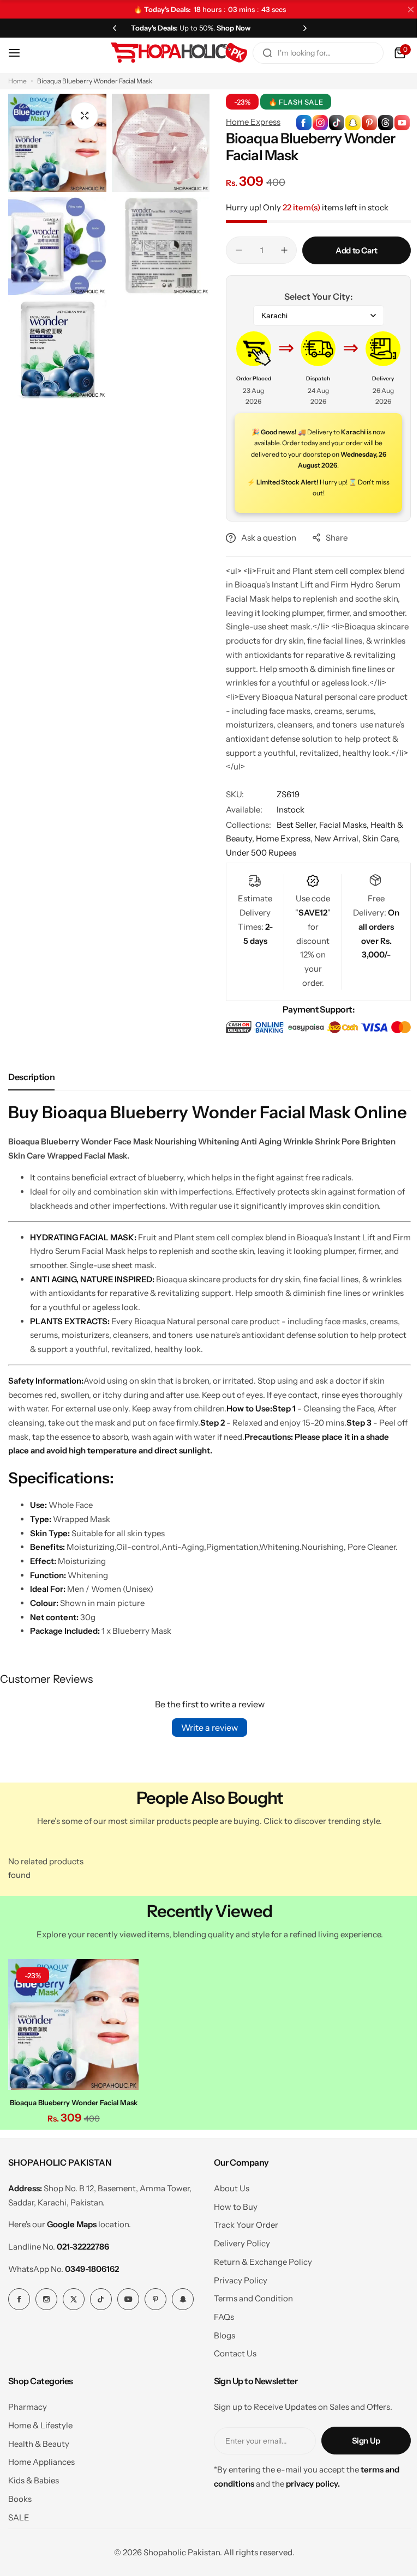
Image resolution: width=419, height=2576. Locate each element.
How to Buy (231, 2224)
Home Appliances (41, 2480)
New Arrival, (334, 838)
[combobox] (310, 53)
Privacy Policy (236, 2298)
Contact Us (231, 2371)
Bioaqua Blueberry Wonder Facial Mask (72, 2120)
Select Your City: (312, 296)
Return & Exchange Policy (259, 2279)
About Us (227, 2206)
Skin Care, (377, 838)
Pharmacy (28, 2425)
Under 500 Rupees (257, 853)
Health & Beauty (39, 2461)
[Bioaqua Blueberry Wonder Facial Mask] (72, 2043)
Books (20, 2516)
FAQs (220, 2334)
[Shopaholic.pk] (171, 53)
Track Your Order (242, 2243)
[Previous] (112, 28)
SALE (19, 2535)
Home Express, (281, 838)
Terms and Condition (249, 2316)
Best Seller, (294, 825)
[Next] (298, 28)
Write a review (206, 1748)
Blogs (220, 2353)
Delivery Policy (238, 2261)
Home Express (249, 122)
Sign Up (358, 2458)
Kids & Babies (34, 2498)
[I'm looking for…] (259, 53)
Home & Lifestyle (40, 2443)
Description (31, 1076)
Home (17, 81)
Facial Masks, (341, 825)
